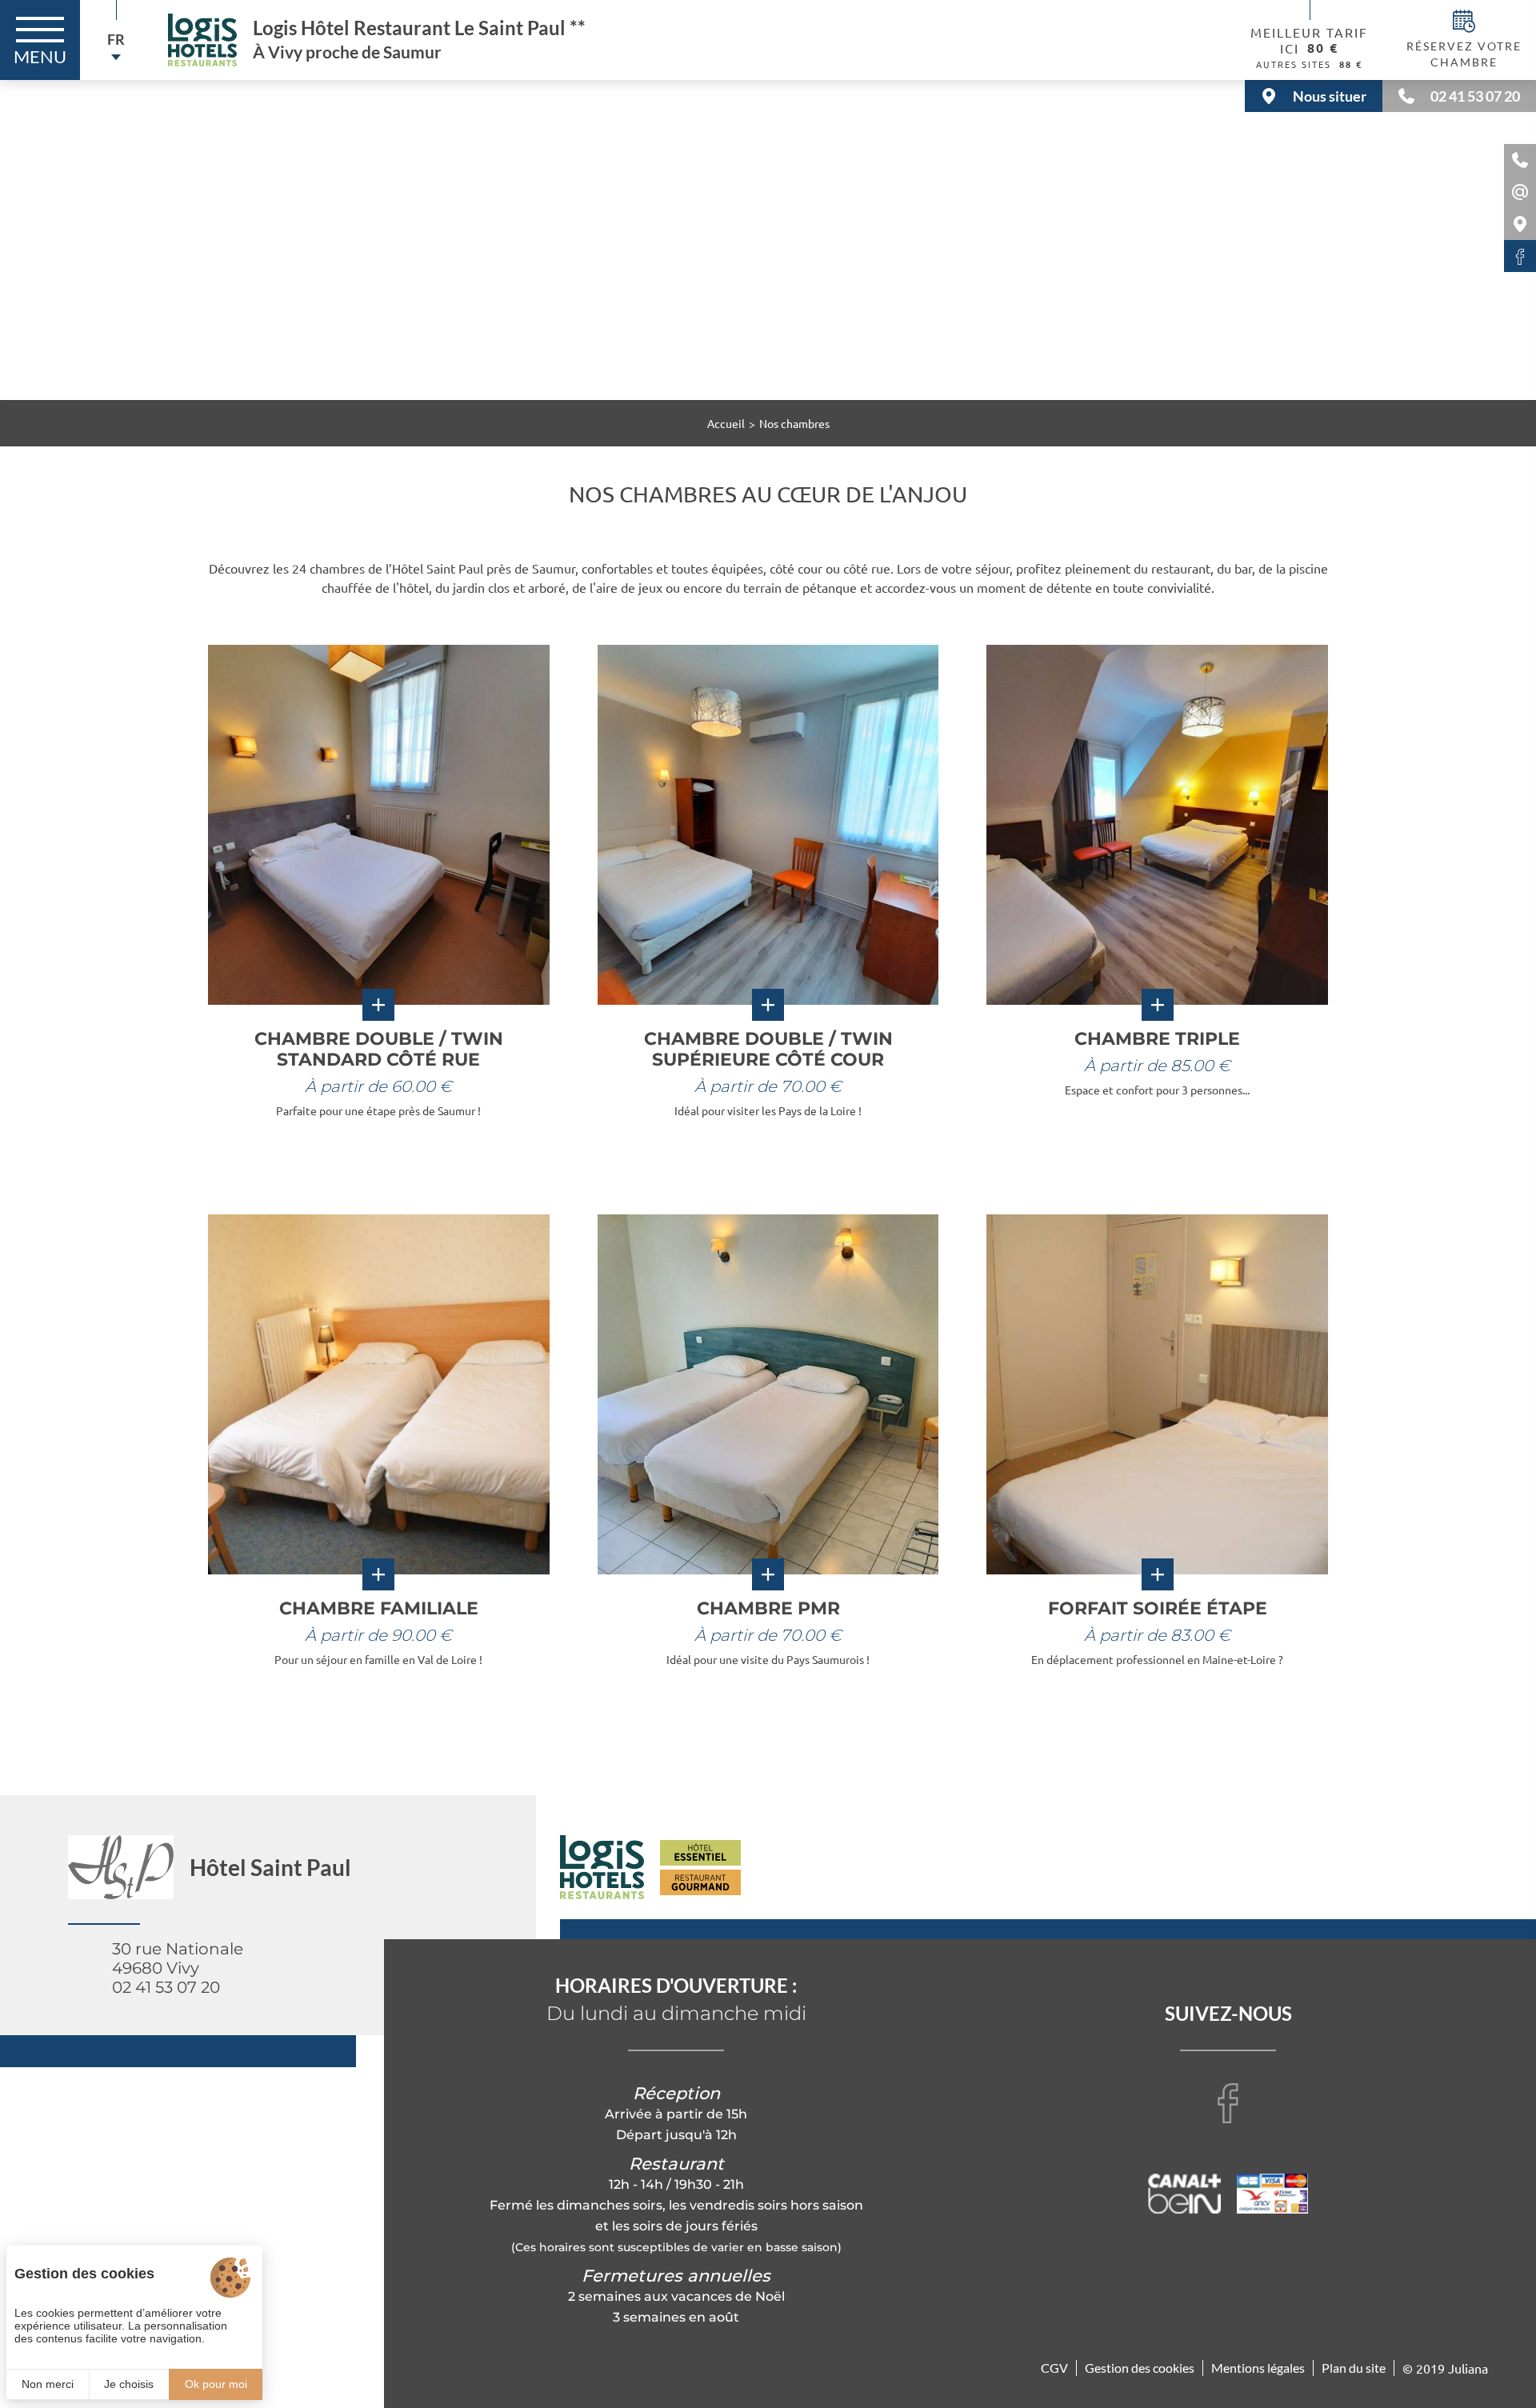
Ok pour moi (216, 2384)
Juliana (1468, 2368)
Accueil (726, 423)
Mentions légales (1258, 2368)
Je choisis (129, 2384)
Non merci (48, 2384)
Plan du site (1354, 2368)
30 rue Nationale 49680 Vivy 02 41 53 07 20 (178, 1968)
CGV (1054, 2368)
